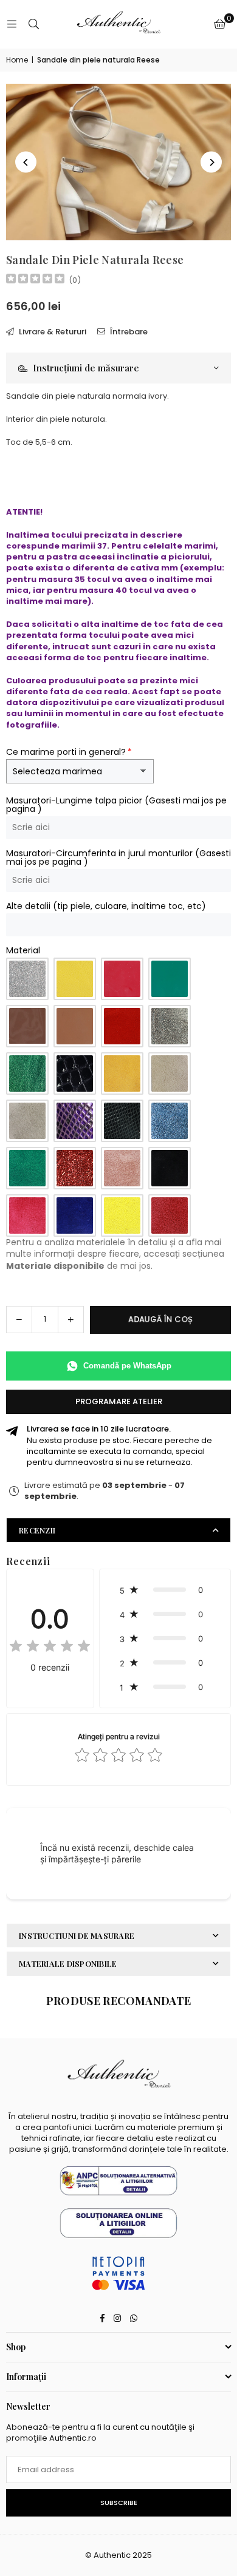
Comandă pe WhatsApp (127, 1366)
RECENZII (37, 1530)
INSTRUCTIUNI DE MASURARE (77, 1935)
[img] (35, 280)
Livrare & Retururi (52, 332)
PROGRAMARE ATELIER (119, 1401)
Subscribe (119, 2503)
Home (17, 60)
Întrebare (128, 332)
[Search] (33, 24)
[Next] (211, 162)
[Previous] (26, 162)
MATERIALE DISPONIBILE (68, 1963)
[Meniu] (12, 24)
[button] (220, 24)
